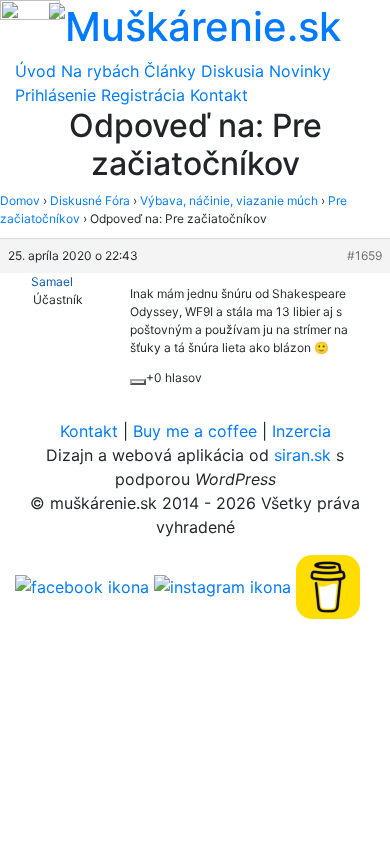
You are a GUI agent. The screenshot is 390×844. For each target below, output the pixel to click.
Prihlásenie (55, 95)
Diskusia (232, 71)
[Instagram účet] (222, 585)
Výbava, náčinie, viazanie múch (229, 200)
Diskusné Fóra (90, 200)
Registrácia (143, 95)
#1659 (364, 255)
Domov (20, 200)
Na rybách (100, 71)
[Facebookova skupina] (82, 585)
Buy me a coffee (195, 431)
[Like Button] (138, 382)
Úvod (35, 71)
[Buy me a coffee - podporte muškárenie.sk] (328, 585)
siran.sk (302, 455)
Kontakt (219, 95)
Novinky (300, 71)
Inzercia (301, 431)
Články (170, 71)
